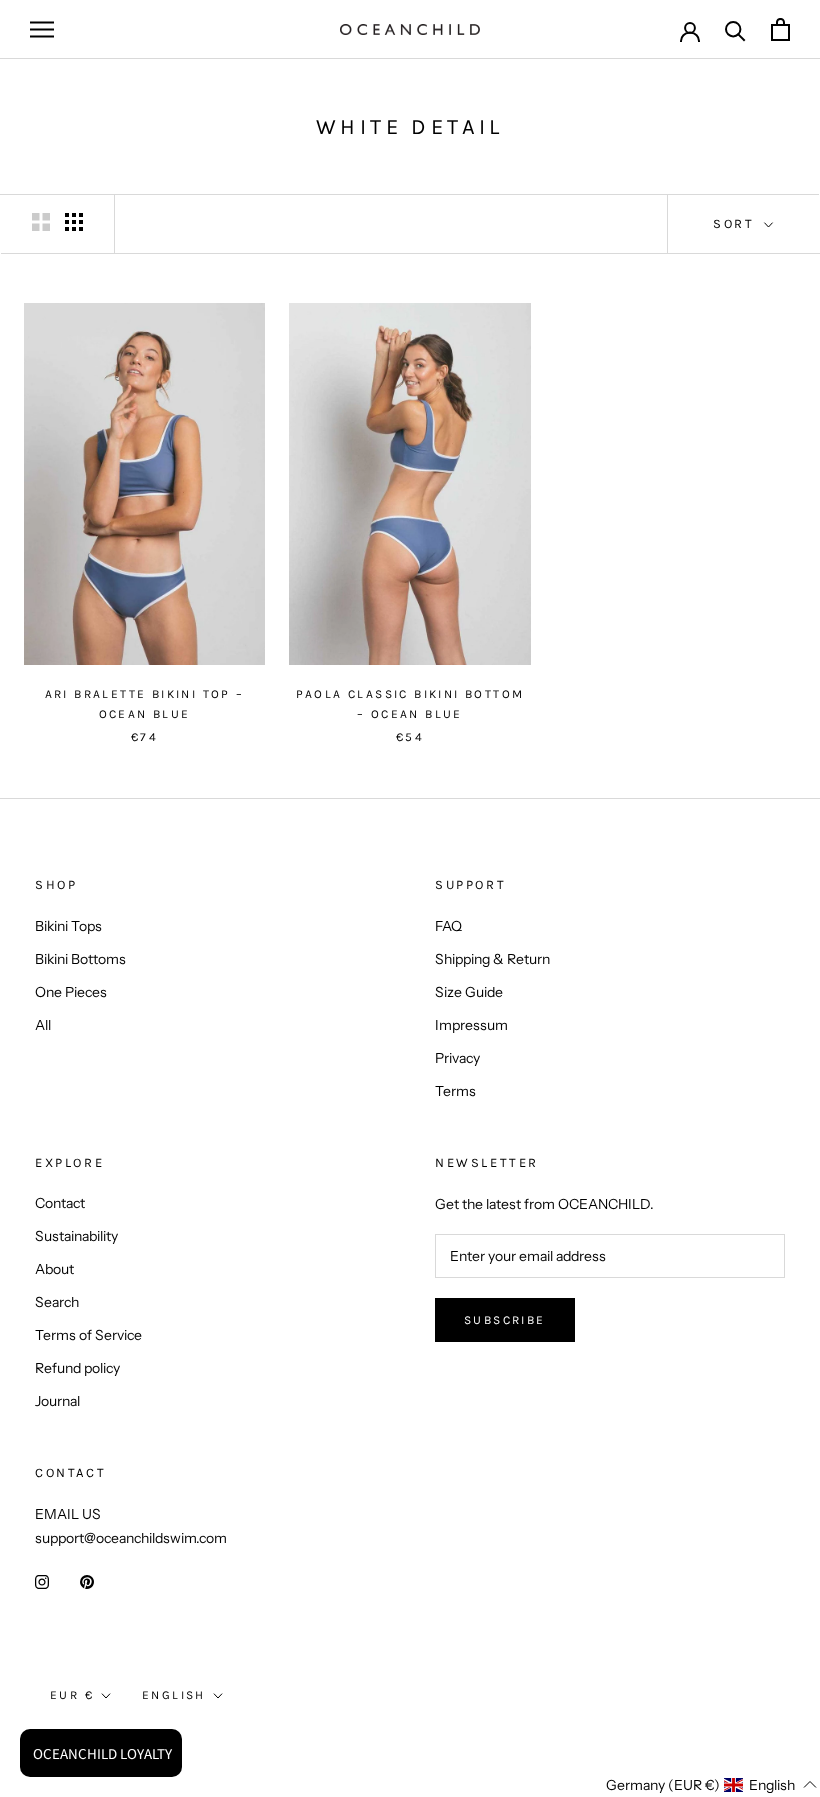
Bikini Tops (68, 926)
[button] (675, 1785)
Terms (455, 1091)
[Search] (735, 29)
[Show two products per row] (41, 222)
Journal (57, 1401)
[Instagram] (42, 1581)
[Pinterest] (87, 1581)
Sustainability (76, 1236)
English (174, 1695)
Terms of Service (88, 1335)
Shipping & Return (492, 959)
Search (57, 1302)
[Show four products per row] (74, 222)
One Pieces (71, 992)
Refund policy (77, 1368)
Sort (736, 223)
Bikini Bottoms (80, 959)
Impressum (471, 1025)
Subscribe (505, 1320)
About (54, 1269)
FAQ (448, 926)
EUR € (72, 1695)
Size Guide (469, 992)
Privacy (457, 1058)
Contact (60, 1203)
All (43, 1025)
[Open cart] (780, 29)
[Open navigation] (42, 29)
